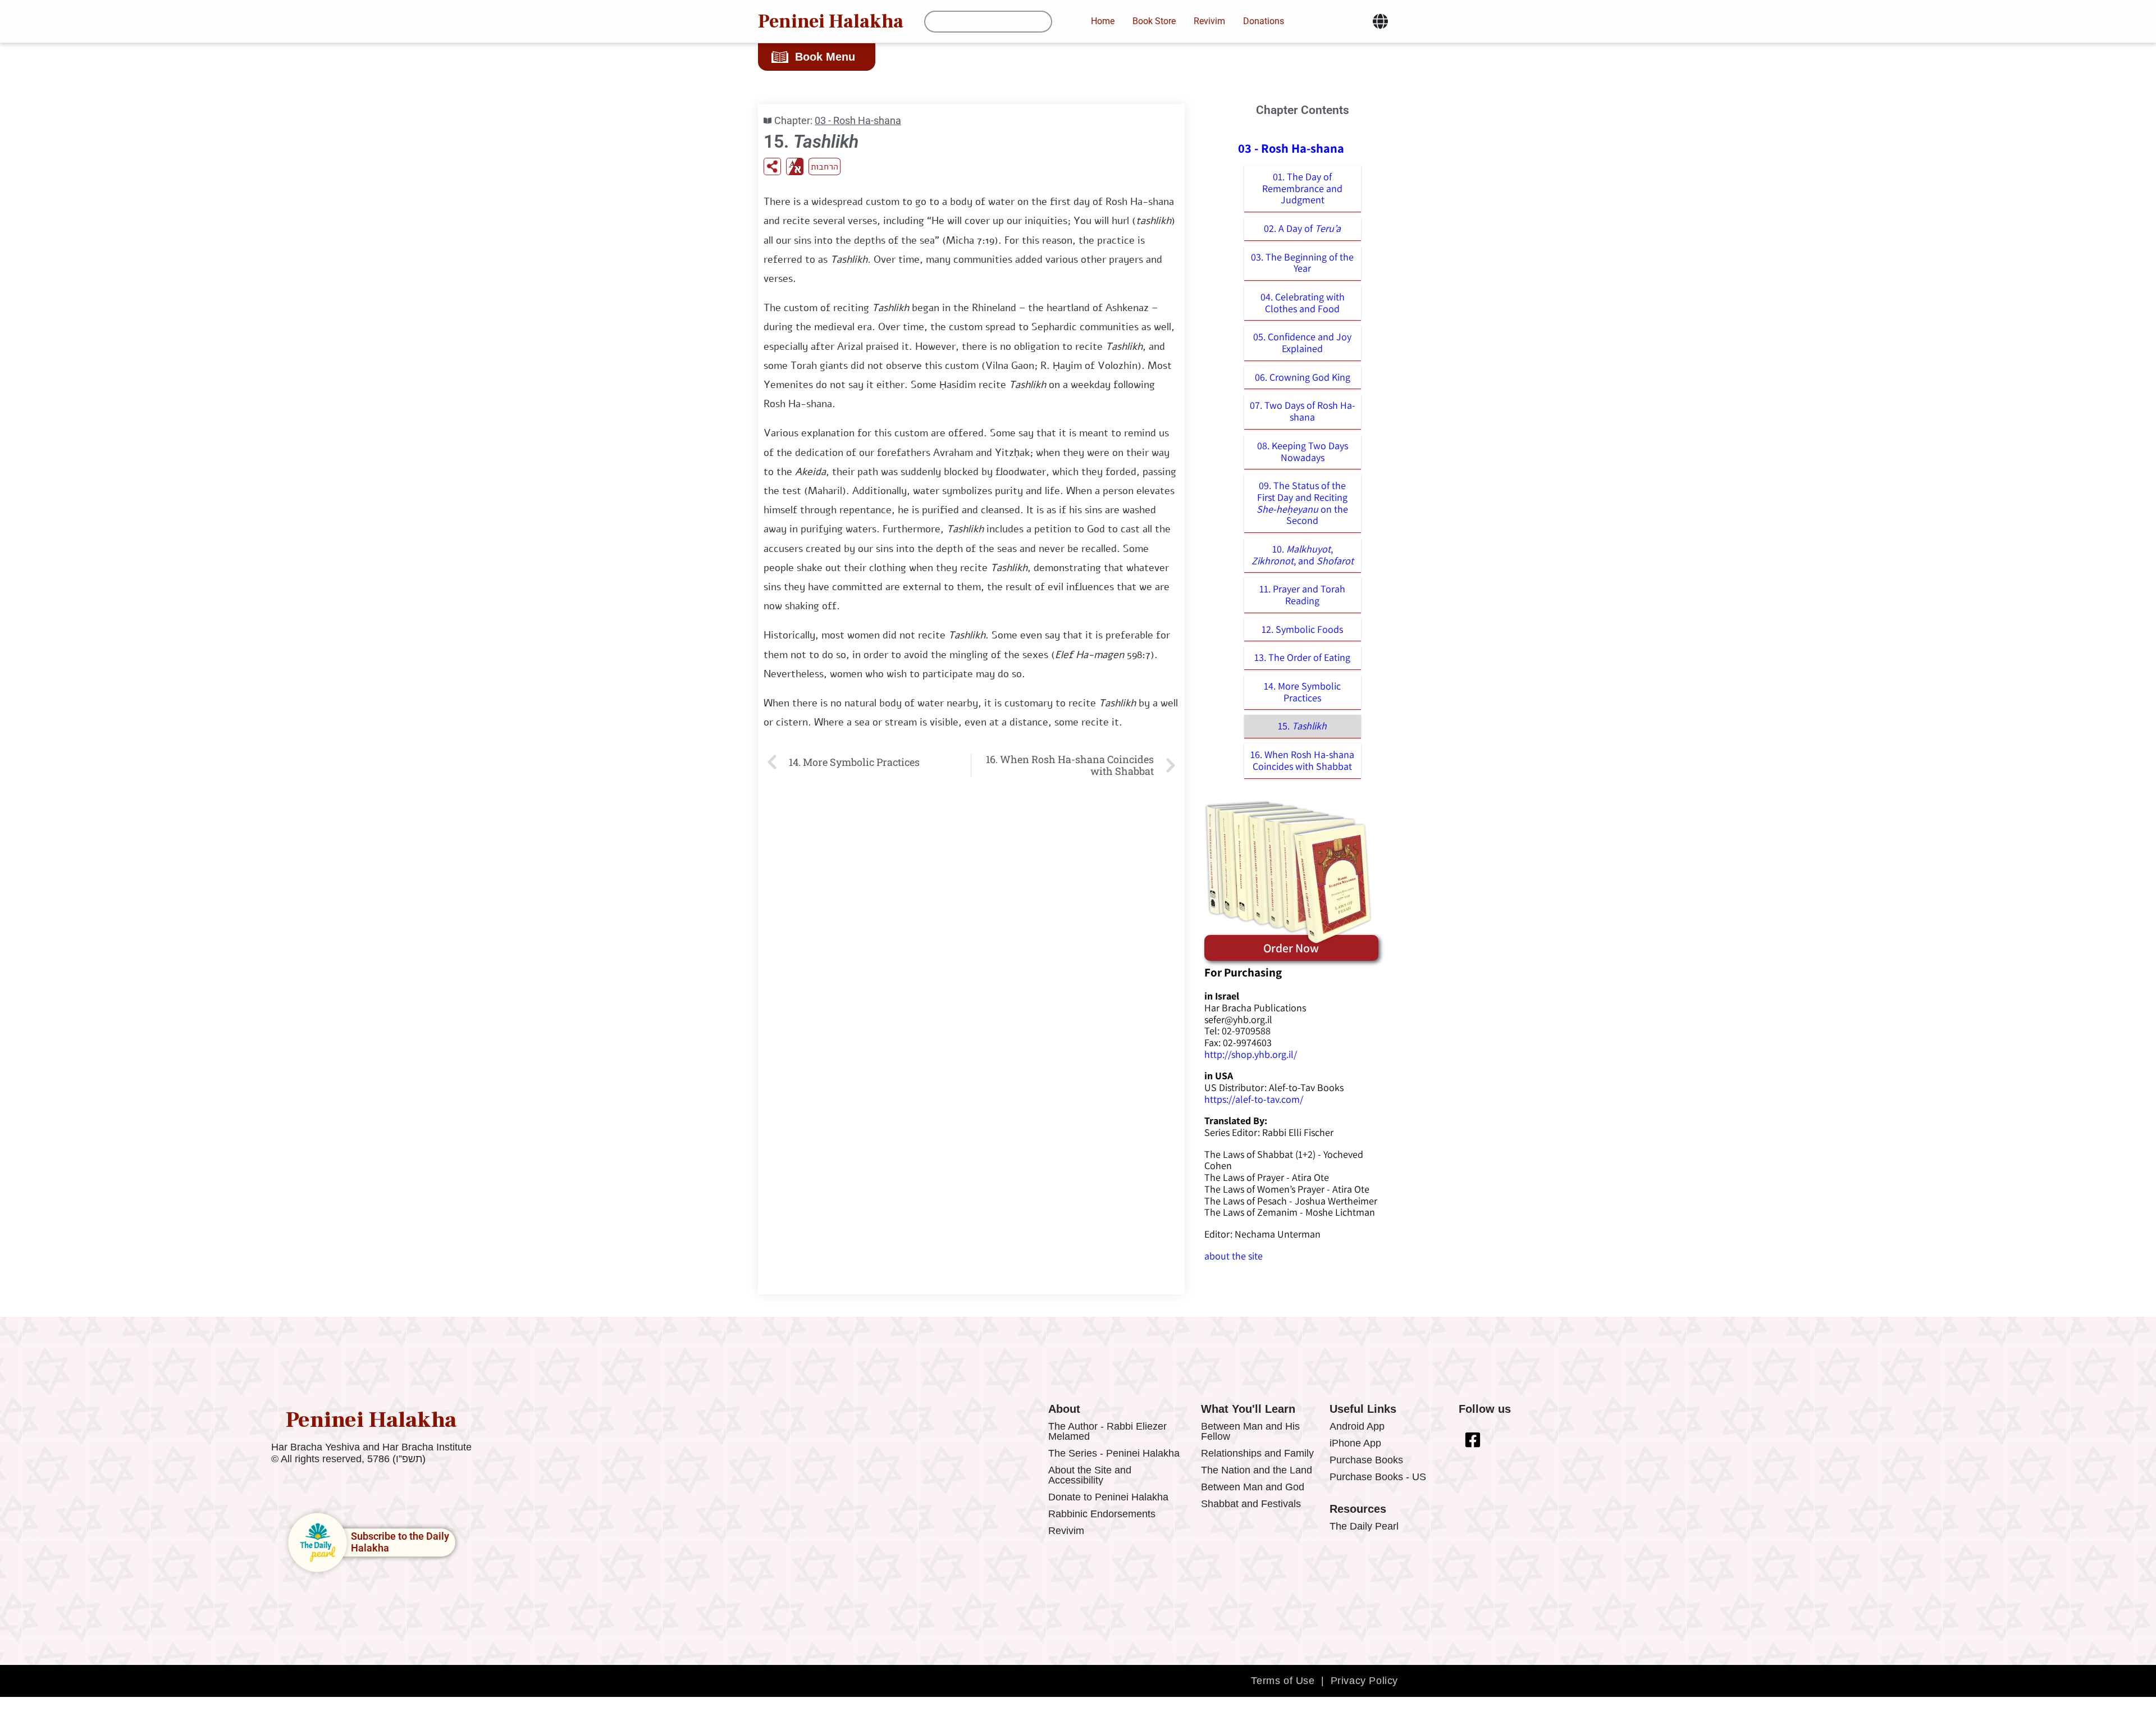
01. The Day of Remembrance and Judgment (1302, 188)
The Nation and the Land (1257, 1470)
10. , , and (1303, 555)
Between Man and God (1253, 1487)
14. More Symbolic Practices (1302, 692)
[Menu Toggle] (1380, 21)
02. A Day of (1302, 228)
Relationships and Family (1257, 1453)
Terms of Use (1283, 1681)
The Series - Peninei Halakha (1114, 1453)
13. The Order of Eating (1302, 657)
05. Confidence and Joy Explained (1302, 343)
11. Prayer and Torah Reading (1302, 595)
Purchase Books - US (1378, 1477)
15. (1302, 726)
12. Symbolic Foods (1302, 629)
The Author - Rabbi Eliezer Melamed (1107, 1431)
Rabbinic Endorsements (1102, 1514)
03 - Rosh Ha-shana (858, 120)
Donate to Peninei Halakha (1108, 1497)
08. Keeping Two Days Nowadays (1303, 451)
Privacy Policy (1364, 1681)
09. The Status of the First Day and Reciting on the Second (1302, 503)
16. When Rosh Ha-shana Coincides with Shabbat (1302, 760)
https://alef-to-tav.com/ (1254, 1099)
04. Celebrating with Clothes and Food (1303, 303)
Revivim (1066, 1531)
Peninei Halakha (831, 21)
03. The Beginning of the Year (1302, 263)
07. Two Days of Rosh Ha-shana (1303, 411)
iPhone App (1355, 1443)
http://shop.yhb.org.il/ (1251, 1054)
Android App (1357, 1426)
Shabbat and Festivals (1251, 1504)
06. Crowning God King (1303, 377)
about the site (1234, 1256)
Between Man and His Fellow (1250, 1431)
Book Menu (825, 57)
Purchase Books (1366, 1460)
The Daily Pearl (1364, 1526)
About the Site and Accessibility (1090, 1475)
